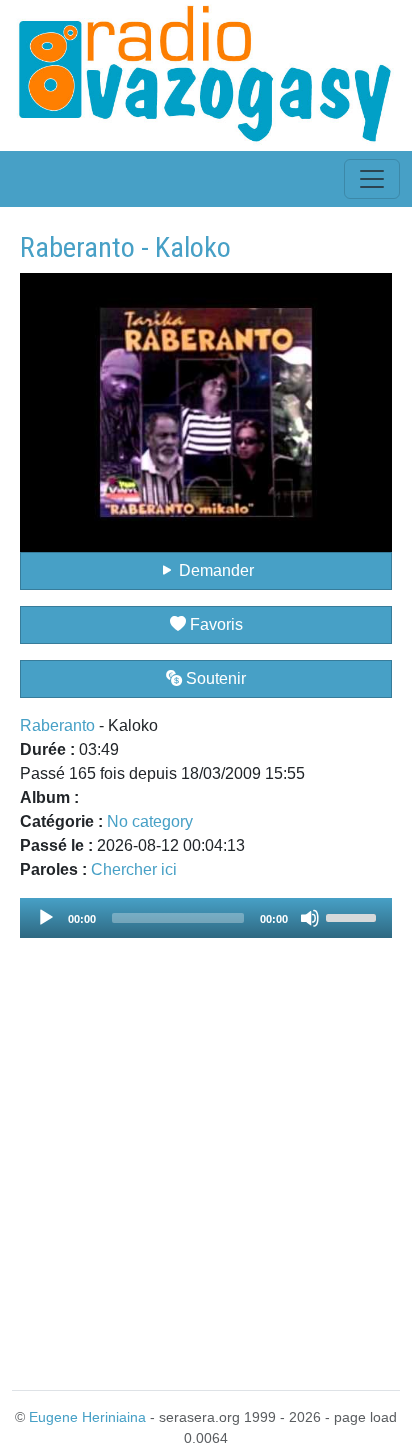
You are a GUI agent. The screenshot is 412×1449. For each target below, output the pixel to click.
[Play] (46, 918)
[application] (206, 918)
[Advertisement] (206, 1152)
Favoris (214, 624)
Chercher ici (134, 869)
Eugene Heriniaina (87, 1417)
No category (150, 821)
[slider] (354, 916)
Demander (214, 570)
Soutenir (214, 678)
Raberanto (57, 725)
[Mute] (310, 918)
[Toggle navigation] (372, 179)
